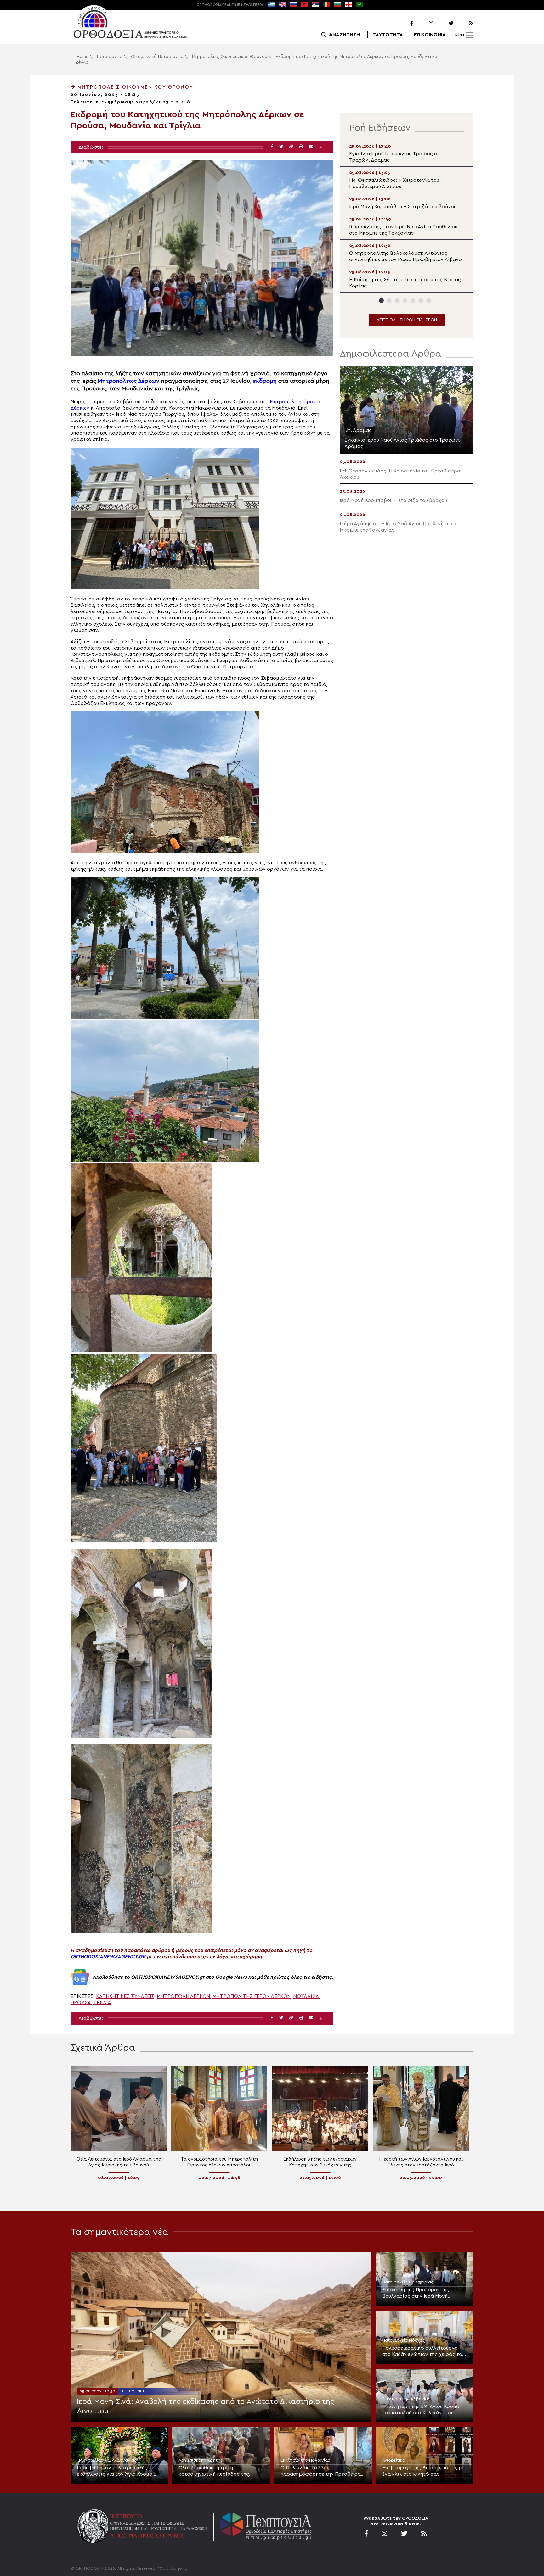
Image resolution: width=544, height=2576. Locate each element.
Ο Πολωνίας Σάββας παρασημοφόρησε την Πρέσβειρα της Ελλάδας (321, 2471)
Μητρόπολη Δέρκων (183, 1996)
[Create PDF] (321, 147)
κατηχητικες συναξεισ (125, 1996)
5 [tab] (413, 301)
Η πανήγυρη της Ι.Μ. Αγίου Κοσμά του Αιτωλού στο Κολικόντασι (421, 2410)
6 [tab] (421, 301)
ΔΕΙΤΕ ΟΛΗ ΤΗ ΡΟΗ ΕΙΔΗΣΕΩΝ (407, 320)
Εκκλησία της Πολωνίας (305, 2460)
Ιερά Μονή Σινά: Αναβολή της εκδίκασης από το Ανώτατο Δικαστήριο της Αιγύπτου (205, 2406)
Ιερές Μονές (133, 2391)
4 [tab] (405, 301)
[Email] (311, 147)
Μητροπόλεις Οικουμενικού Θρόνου (230, 57)
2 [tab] (389, 301)
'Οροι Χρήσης (173, 2568)
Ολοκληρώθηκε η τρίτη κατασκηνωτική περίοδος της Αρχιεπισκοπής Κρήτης (214, 2471)
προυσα (81, 2003)
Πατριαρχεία (110, 57)
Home (83, 57)
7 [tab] (429, 301)
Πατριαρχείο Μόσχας (404, 2340)
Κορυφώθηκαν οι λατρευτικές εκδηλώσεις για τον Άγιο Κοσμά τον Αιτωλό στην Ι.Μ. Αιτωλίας (115, 2471)
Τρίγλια (102, 2003)
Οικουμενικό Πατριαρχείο (157, 57)
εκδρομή (265, 381)
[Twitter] (444, 24)
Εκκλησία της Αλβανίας (406, 2399)
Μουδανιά (306, 1996)
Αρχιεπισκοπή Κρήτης (201, 2460)
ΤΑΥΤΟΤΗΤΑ (388, 35)
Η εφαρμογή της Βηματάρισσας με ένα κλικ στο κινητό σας (423, 2471)
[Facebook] (404, 24)
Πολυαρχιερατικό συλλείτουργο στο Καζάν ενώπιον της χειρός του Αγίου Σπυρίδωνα (423, 2351)
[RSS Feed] (464, 24)
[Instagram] (424, 24)
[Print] (301, 147)
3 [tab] (397, 301)
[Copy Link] (291, 147)
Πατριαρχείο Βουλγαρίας (408, 2282)
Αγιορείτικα (394, 2460)
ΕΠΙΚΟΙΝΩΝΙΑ (430, 35)
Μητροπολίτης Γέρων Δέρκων (252, 1996)
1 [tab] (381, 301)
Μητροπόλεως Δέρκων (128, 381)
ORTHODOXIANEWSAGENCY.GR (108, 1957)
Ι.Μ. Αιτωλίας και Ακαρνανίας (107, 2460)
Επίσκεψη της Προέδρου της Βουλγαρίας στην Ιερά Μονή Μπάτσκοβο (416, 2293)
